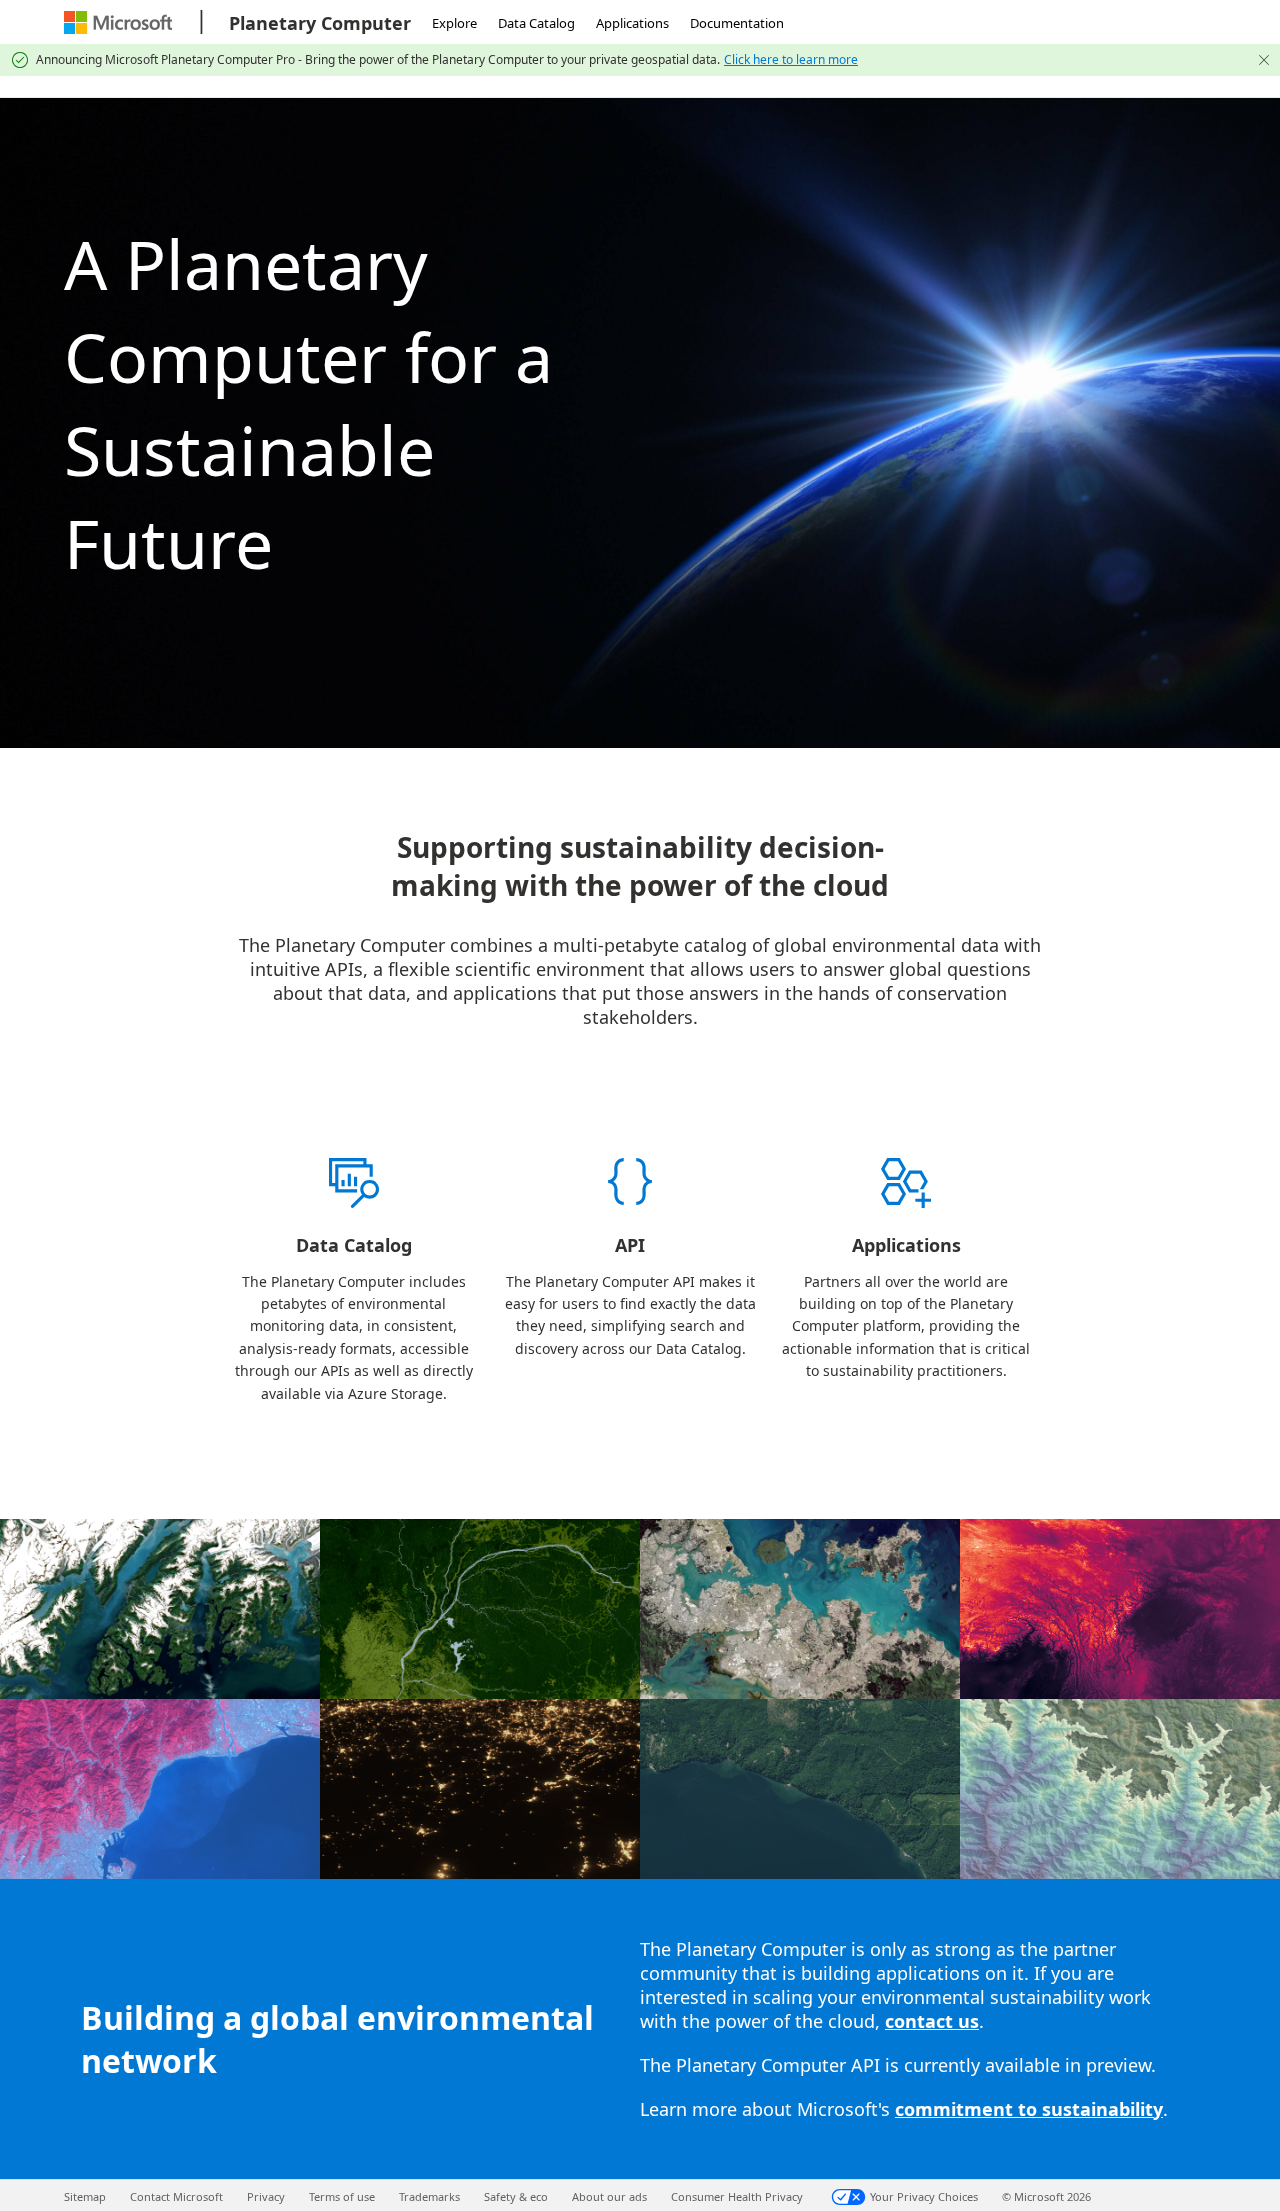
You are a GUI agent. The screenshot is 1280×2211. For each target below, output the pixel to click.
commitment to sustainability (1029, 2109)
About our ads (609, 2196)
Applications (632, 23)
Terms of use (342, 2196)
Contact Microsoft (176, 2196)
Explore (454, 23)
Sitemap (85, 2196)
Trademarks (429, 2196)
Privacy (266, 2196)
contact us (932, 2021)
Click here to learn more (791, 59)
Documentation (737, 23)
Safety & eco (516, 2196)
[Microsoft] (120, 22)
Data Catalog (536, 23)
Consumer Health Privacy (737, 2196)
